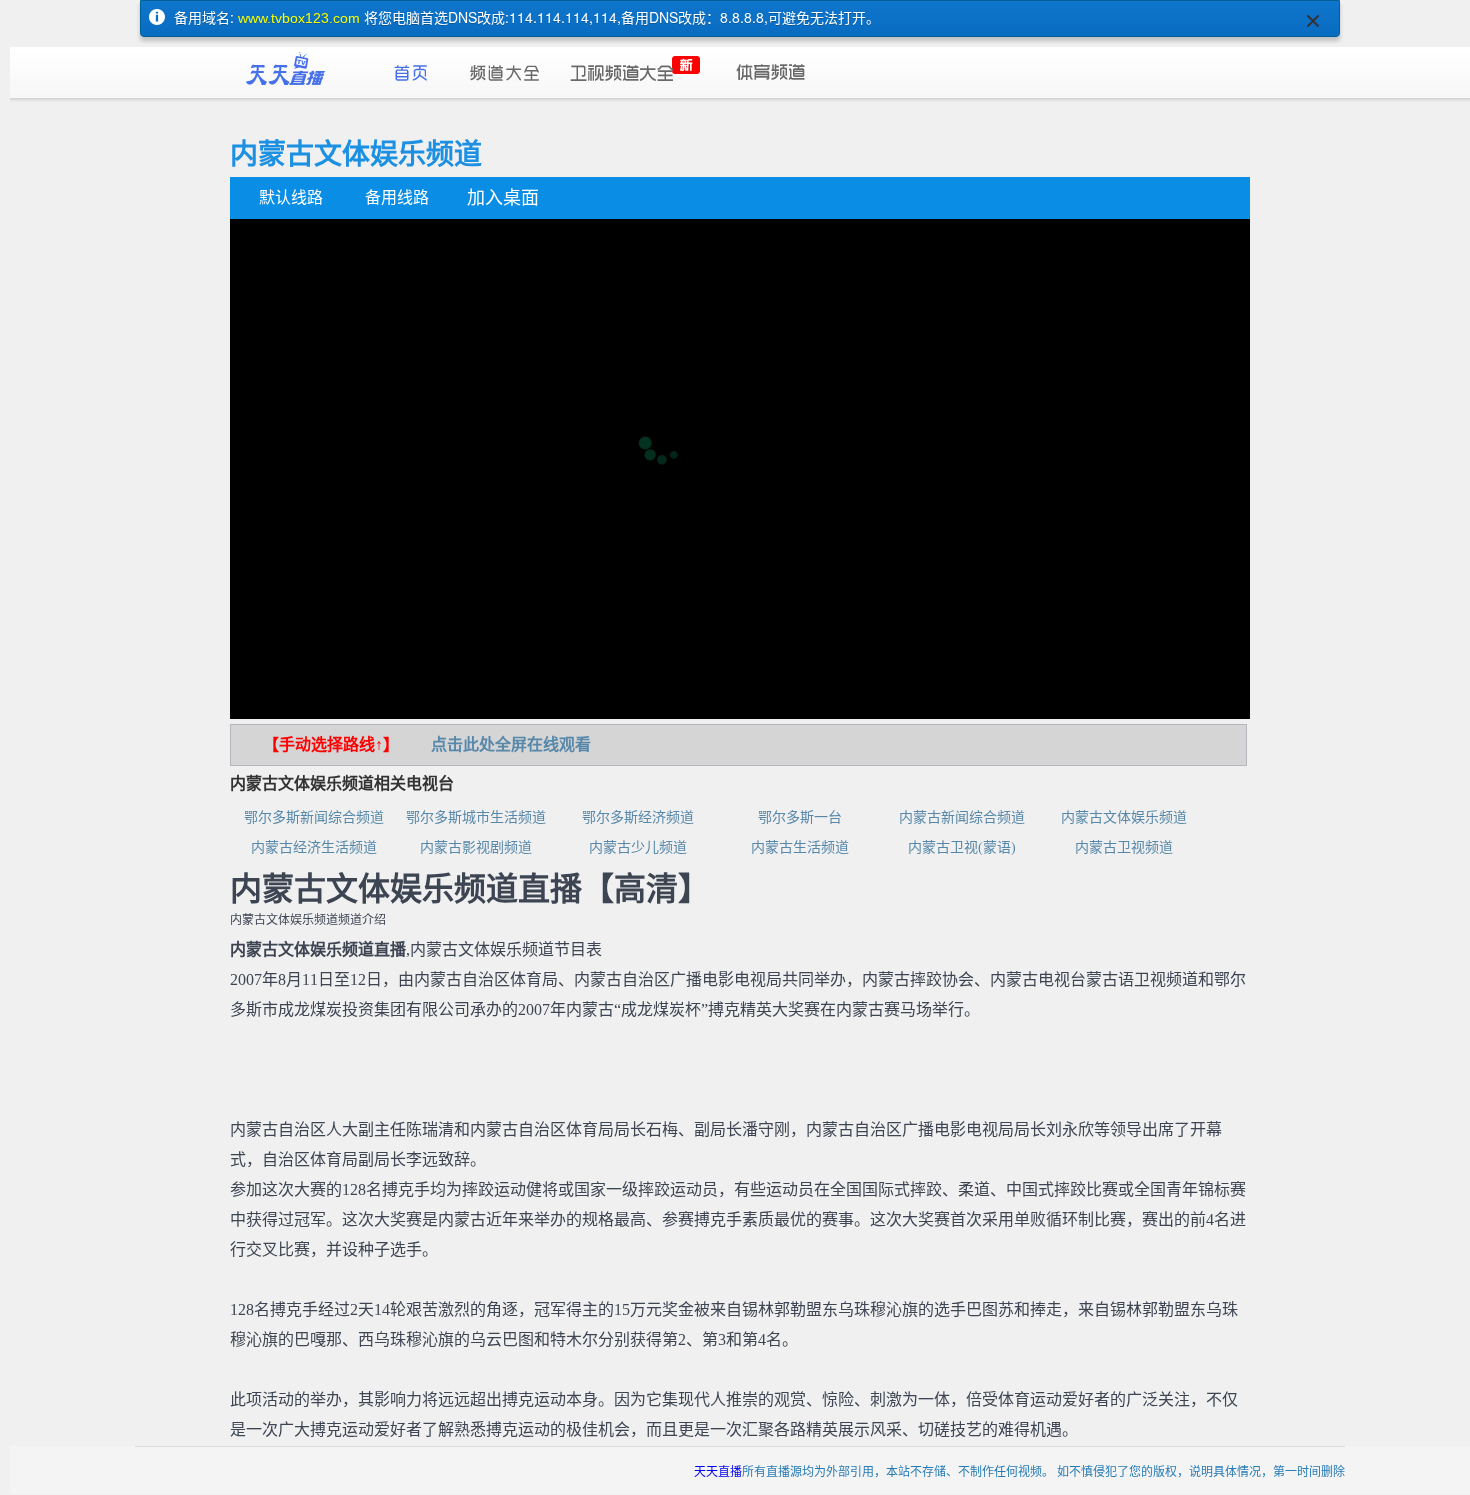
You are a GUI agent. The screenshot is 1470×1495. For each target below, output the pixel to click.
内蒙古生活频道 (800, 847)
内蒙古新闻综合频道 (962, 817)
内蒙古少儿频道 (638, 847)
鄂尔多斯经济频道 (638, 817)
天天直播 (718, 1470)
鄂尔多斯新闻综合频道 (314, 817)
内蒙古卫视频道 (1124, 847)
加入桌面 (503, 198)
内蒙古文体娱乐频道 (1124, 817)
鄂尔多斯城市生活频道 (476, 817)
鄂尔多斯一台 (800, 817)
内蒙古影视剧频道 (476, 847)
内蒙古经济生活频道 (314, 847)
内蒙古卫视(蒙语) (962, 847)
